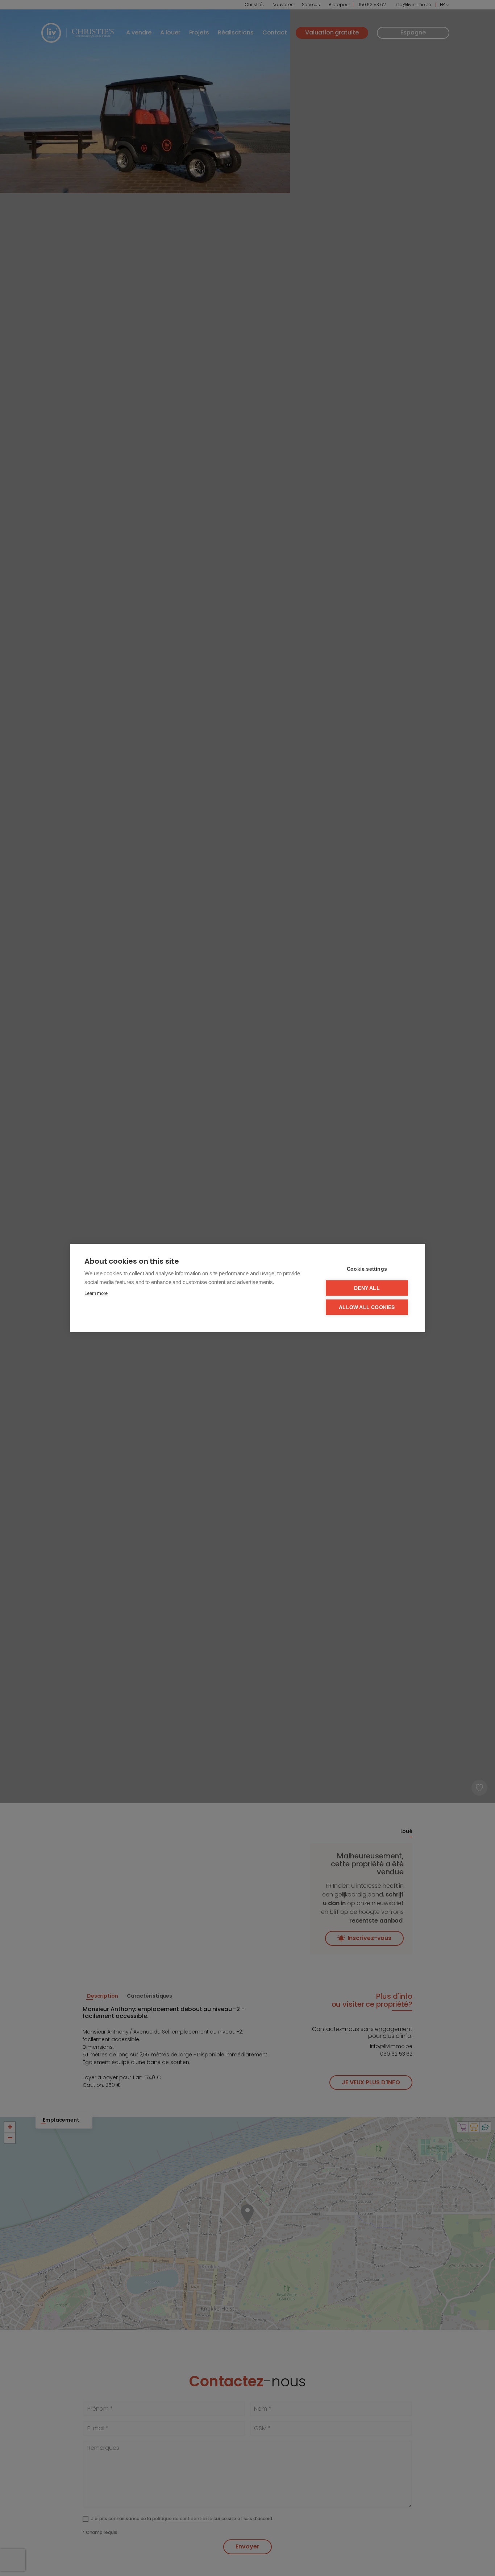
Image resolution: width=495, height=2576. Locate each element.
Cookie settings (367, 1269)
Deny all (367, 1288)
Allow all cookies (367, 1307)
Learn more (96, 1293)
